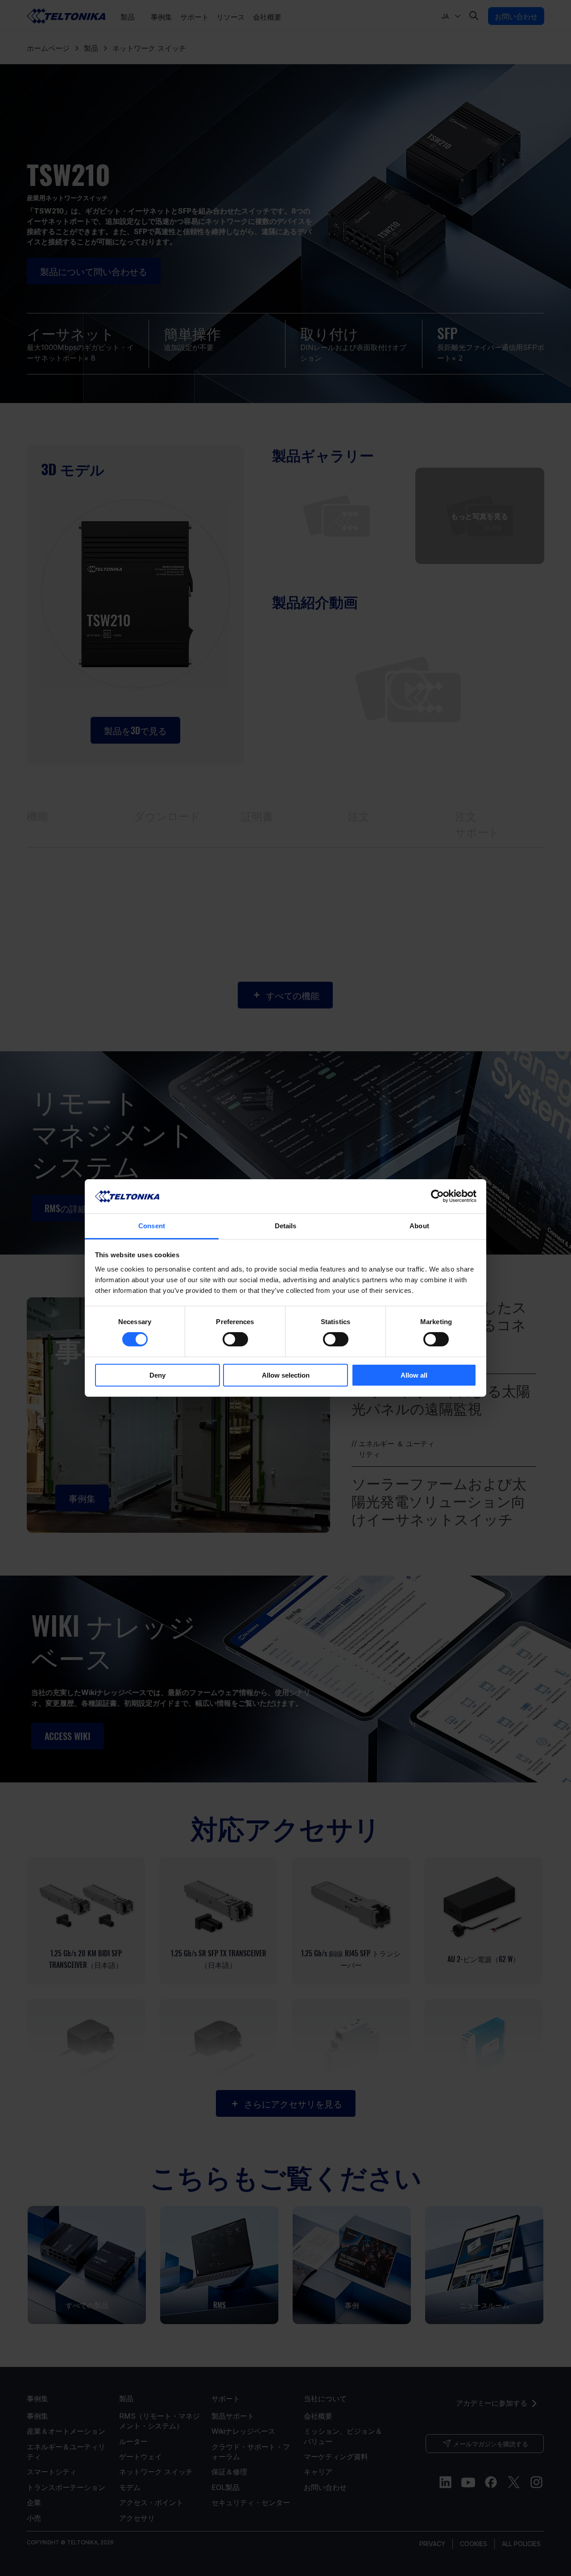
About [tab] (419, 1226)
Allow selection (286, 1375)
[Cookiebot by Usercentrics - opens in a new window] (437, 1196)
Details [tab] (286, 1226)
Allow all (414, 1375)
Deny (157, 1375)
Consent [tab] (152, 1226)
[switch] (235, 1339)
